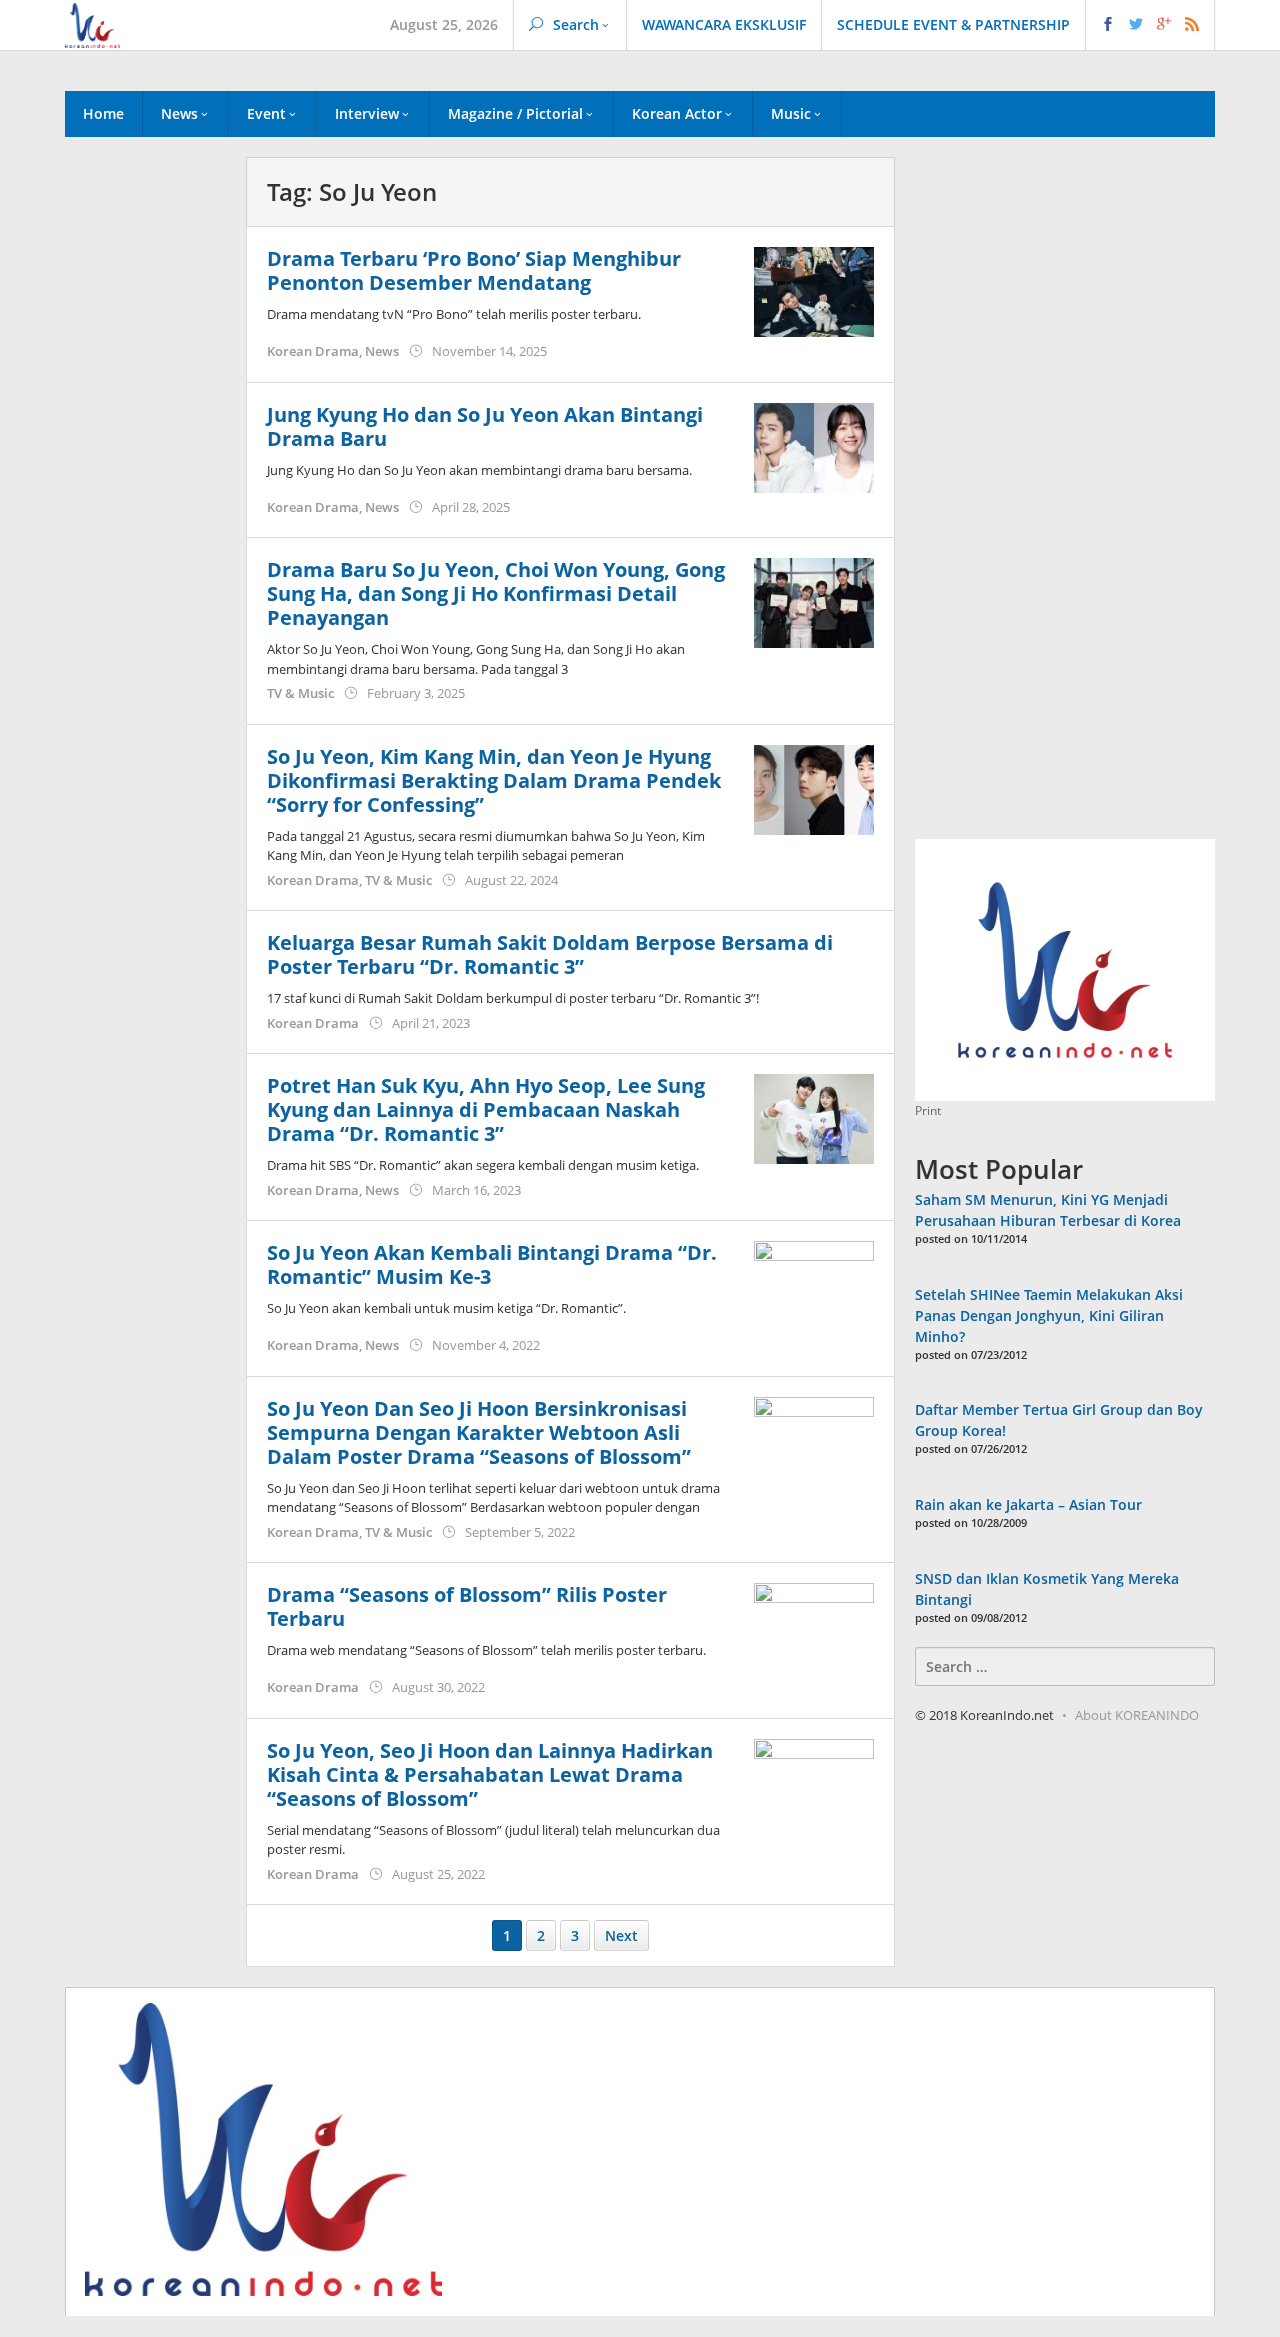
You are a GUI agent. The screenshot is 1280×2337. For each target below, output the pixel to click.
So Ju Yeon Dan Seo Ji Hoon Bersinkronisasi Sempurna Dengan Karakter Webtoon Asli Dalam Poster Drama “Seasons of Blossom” (479, 1432)
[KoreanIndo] (92, 23)
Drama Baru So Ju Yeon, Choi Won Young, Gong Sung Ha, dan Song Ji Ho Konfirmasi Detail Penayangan (496, 593)
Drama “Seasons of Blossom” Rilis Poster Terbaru (467, 1606)
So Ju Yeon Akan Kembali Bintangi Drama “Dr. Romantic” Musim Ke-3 (492, 1264)
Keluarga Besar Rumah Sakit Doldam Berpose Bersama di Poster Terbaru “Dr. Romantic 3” (550, 954)
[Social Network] (1150, 25)
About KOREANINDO (1137, 1715)
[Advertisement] (145, 499)
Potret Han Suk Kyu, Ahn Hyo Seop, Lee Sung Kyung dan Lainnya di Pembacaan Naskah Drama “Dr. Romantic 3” (486, 1109)
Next (621, 1935)
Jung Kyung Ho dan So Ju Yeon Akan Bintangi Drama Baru (485, 426)
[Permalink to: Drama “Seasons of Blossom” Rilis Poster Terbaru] (814, 1626)
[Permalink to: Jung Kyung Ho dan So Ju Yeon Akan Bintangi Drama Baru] (814, 445)
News (382, 351)
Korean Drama (313, 351)
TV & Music (300, 693)
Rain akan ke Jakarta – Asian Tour (1028, 1504)
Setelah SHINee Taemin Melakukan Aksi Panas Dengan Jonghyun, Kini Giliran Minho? (1049, 1315)
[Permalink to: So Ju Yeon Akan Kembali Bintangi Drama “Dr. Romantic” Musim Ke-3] (814, 1284)
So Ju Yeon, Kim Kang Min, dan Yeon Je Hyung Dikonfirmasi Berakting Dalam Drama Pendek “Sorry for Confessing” (494, 780)
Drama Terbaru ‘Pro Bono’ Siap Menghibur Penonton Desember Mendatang (474, 270)
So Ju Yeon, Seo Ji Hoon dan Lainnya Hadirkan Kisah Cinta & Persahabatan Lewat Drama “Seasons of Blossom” (490, 1774)
